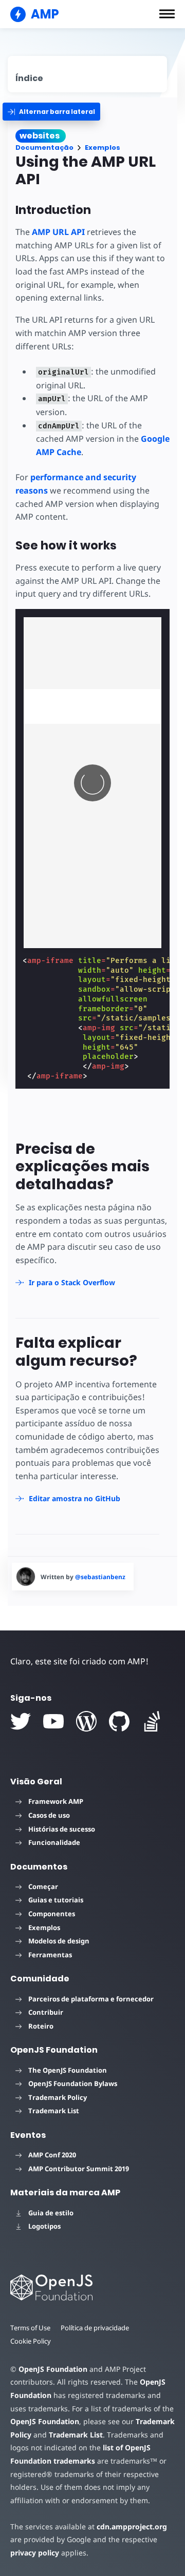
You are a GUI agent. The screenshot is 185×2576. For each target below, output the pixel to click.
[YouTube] (53, 1721)
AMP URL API (58, 232)
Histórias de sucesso (62, 1829)
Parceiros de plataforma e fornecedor (91, 1999)
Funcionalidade (54, 1842)
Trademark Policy (58, 2097)
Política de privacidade (95, 2328)
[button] (167, 14)
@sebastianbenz (100, 1577)
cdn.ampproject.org (132, 2526)
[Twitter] (21, 1721)
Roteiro (41, 2026)
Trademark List (54, 2111)
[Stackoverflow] (152, 1721)
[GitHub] (119, 1721)
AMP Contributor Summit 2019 (79, 2169)
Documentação (44, 148)
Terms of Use (30, 2328)
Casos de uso (49, 1815)
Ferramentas (50, 1955)
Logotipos (44, 2226)
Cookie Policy (31, 2341)
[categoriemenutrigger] (51, 112)
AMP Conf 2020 (52, 2155)
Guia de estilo (51, 2213)
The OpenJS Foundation (68, 2070)
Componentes (52, 1914)
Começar (43, 1886)
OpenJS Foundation (53, 2369)
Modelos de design (59, 1941)
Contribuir (46, 2012)
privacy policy (35, 2553)
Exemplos (103, 148)
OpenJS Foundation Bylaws (73, 2083)
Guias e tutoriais (56, 1900)
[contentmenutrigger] (87, 74)
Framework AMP (56, 1801)
